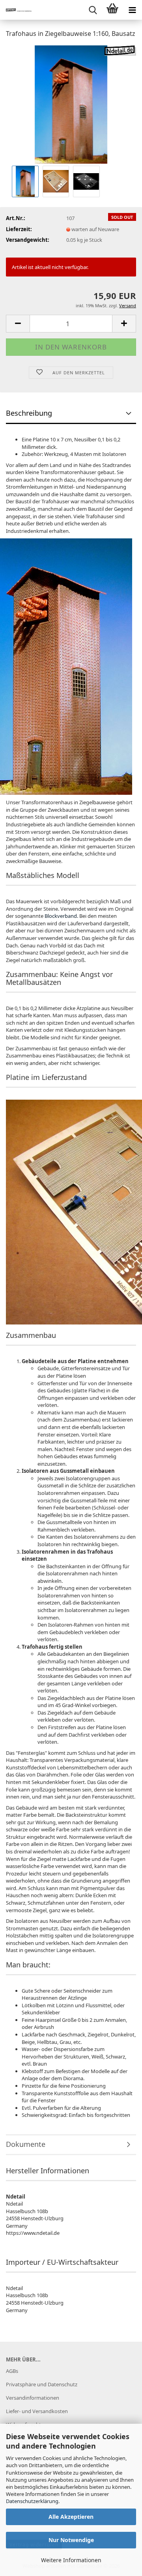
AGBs (12, 2371)
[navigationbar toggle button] (132, 10)
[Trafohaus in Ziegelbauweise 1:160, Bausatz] (71, 104)
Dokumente (26, 2144)
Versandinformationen (33, 2398)
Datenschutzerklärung (32, 2501)
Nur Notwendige (71, 2540)
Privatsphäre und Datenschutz (42, 2384)
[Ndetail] (16, 10)
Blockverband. (61, 916)
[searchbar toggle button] (93, 10)
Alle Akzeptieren (71, 2517)
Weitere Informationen (71, 2560)
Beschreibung (29, 413)
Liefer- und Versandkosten (37, 2411)
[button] (18, 324)
